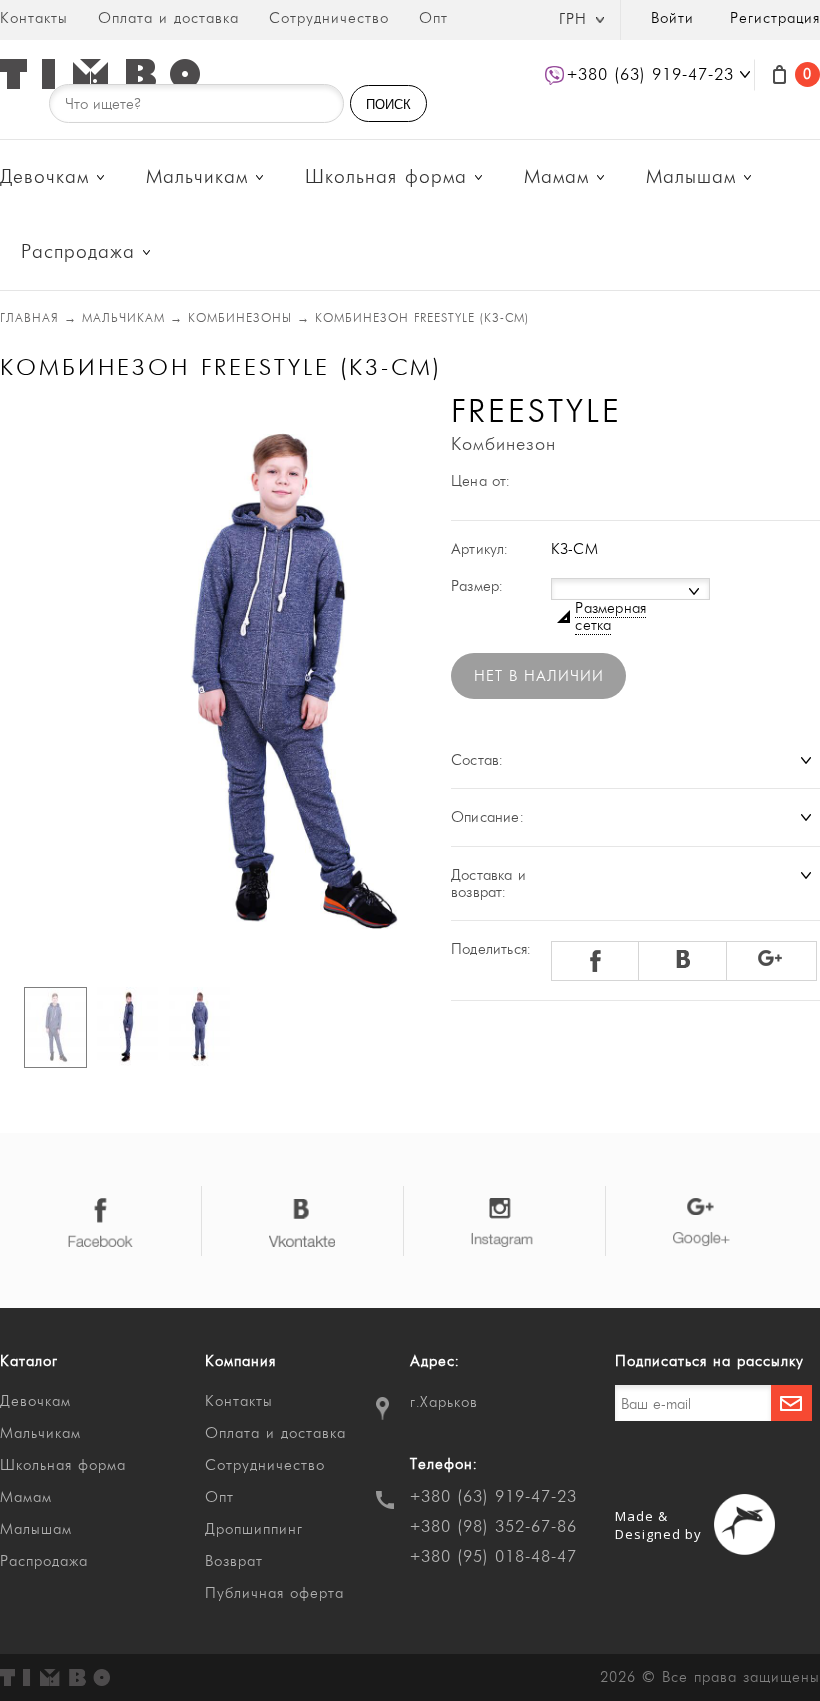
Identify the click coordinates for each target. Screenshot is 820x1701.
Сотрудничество (329, 18)
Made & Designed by (658, 1525)
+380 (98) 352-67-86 (493, 1527)
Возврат (234, 1561)
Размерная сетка (610, 617)
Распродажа (78, 252)
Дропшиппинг (254, 1529)
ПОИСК (388, 104)
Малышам (691, 177)
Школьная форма (386, 177)
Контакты (34, 18)
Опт (433, 18)
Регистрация (775, 18)
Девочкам (44, 177)
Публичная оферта (274, 1593)
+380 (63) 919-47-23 (493, 1497)
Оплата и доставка (168, 18)
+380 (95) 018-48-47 (493, 1557)
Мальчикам (197, 177)
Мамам (556, 177)
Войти (672, 18)
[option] (199, 682)
